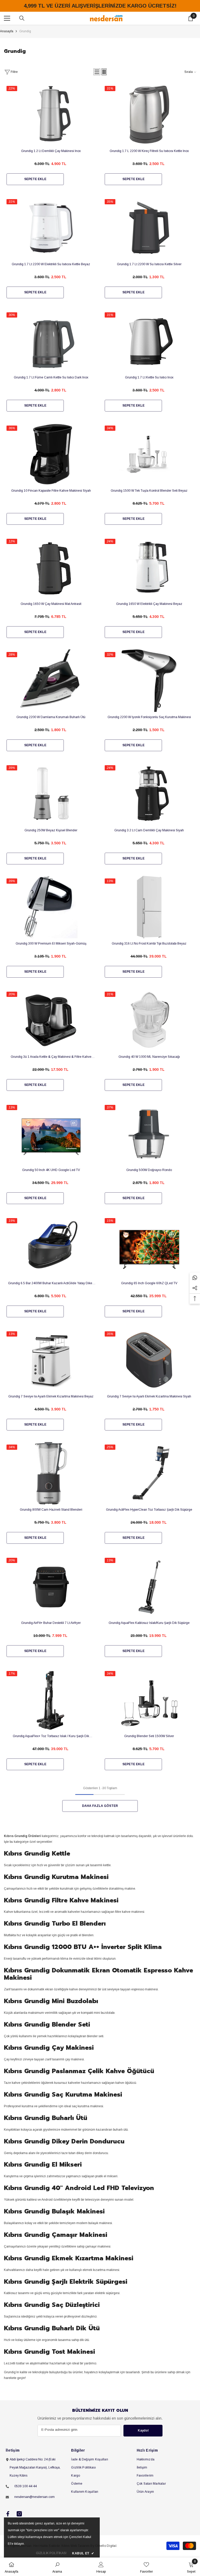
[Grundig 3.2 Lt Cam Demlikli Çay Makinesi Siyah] (149, 810)
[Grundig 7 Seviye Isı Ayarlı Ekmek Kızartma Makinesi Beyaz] (51, 1376)
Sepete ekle (133, 972)
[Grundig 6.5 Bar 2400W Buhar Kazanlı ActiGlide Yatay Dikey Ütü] (51, 1262)
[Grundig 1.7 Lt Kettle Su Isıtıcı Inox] (149, 357)
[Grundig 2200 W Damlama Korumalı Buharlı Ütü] (51, 696)
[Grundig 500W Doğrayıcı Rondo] (149, 1149)
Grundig (25, 31)
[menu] (7, 18)
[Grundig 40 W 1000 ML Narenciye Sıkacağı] (149, 1036)
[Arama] (22, 18)
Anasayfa (7, 31)
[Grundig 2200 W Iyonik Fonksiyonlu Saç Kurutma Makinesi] (149, 696)
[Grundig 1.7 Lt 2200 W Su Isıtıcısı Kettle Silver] (149, 243)
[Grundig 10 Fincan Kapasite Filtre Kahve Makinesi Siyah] (51, 470)
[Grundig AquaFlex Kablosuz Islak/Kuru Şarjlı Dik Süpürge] (149, 1602)
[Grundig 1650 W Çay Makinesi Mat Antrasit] (51, 583)
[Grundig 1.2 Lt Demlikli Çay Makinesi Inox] (51, 130)
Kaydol (143, 2431)
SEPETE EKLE (35, 179)
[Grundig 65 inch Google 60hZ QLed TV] (149, 1262)
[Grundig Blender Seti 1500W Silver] (149, 1715)
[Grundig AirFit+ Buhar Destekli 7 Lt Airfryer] (51, 1602)
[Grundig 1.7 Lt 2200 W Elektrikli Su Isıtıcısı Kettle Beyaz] (51, 243)
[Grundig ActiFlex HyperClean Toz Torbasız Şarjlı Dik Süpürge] (149, 1489)
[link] (57, 2567)
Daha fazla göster (100, 1806)
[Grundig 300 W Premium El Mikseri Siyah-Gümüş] (51, 923)
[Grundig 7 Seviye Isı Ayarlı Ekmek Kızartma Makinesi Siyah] (149, 1376)
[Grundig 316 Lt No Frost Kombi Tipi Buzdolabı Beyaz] (149, 923)
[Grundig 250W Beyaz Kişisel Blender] (51, 810)
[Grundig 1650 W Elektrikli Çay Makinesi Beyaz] (149, 583)
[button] (97, 72)
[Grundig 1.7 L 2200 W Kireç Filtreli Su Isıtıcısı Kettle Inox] (149, 130)
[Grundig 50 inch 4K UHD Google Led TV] (51, 1149)
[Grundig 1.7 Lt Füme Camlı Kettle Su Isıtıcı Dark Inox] (51, 357)
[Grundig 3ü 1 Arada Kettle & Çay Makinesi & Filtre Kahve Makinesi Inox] (51, 1036)
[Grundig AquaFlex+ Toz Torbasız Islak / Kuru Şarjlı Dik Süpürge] (51, 1715)
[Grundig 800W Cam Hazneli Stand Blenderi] (51, 1489)
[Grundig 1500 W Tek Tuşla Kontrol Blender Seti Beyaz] (149, 470)
